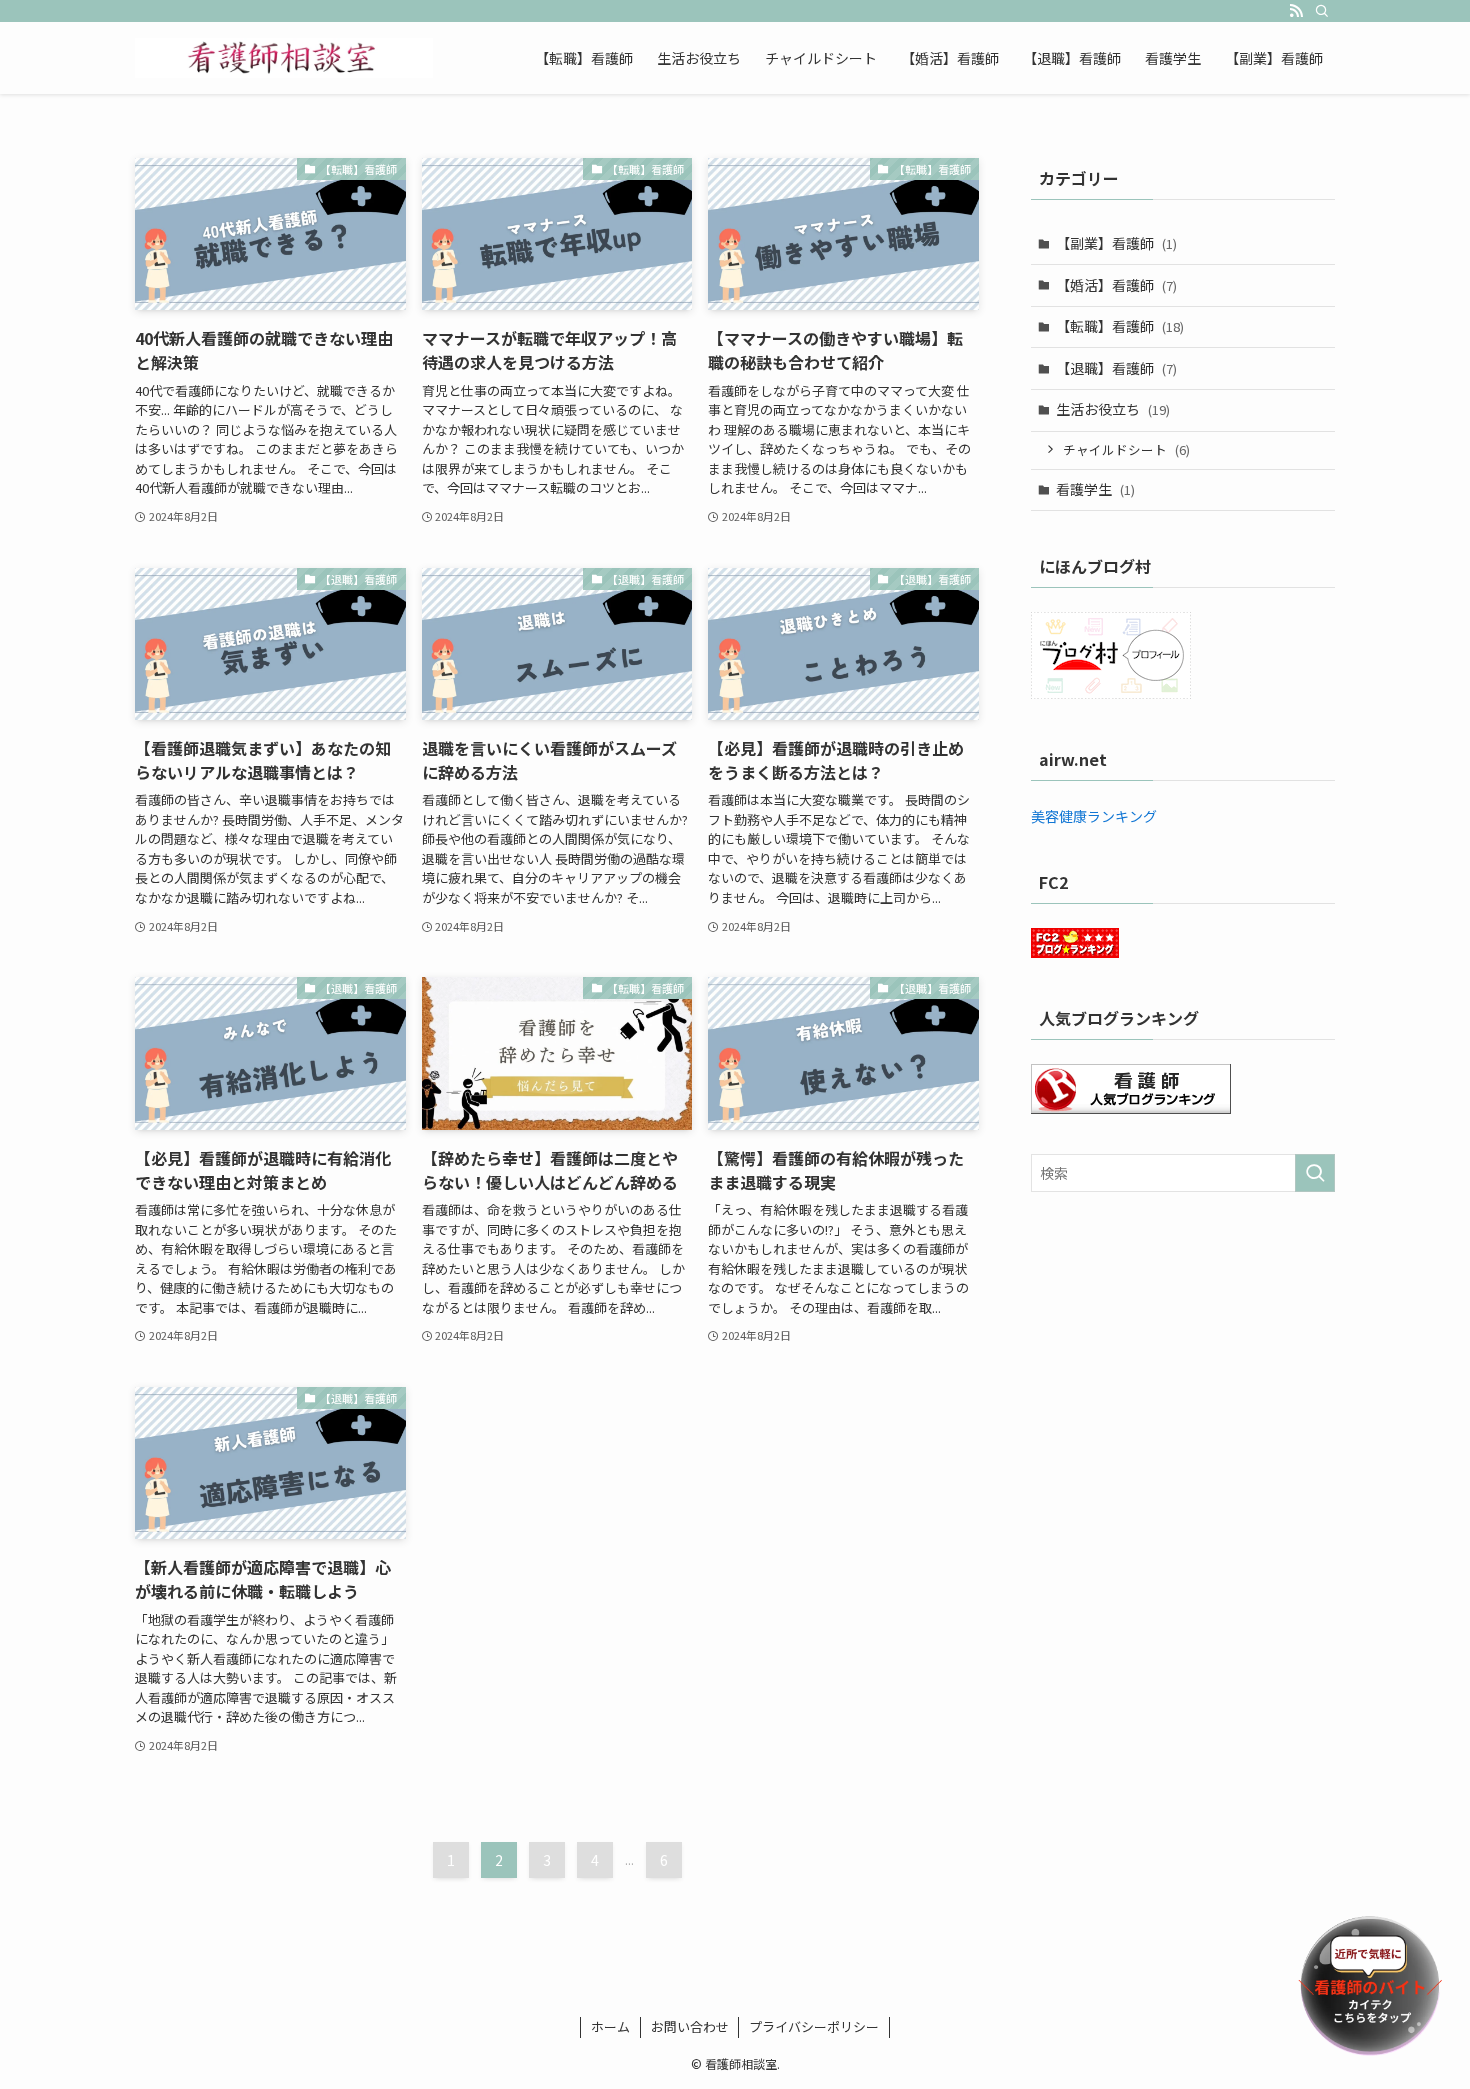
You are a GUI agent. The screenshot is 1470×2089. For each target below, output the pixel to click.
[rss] (1296, 11)
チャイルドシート (1126, 449)
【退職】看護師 (1116, 368)
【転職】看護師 (1120, 326)
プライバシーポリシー (814, 2026)
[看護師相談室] (284, 58)
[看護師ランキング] (1131, 1108)
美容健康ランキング (1094, 816)
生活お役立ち (1113, 409)
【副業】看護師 (1116, 243)
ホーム (610, 2026)
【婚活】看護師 (1116, 285)
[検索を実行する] (1315, 1173)
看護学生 (1095, 489)
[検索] (1322, 11)
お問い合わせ (690, 2026)
